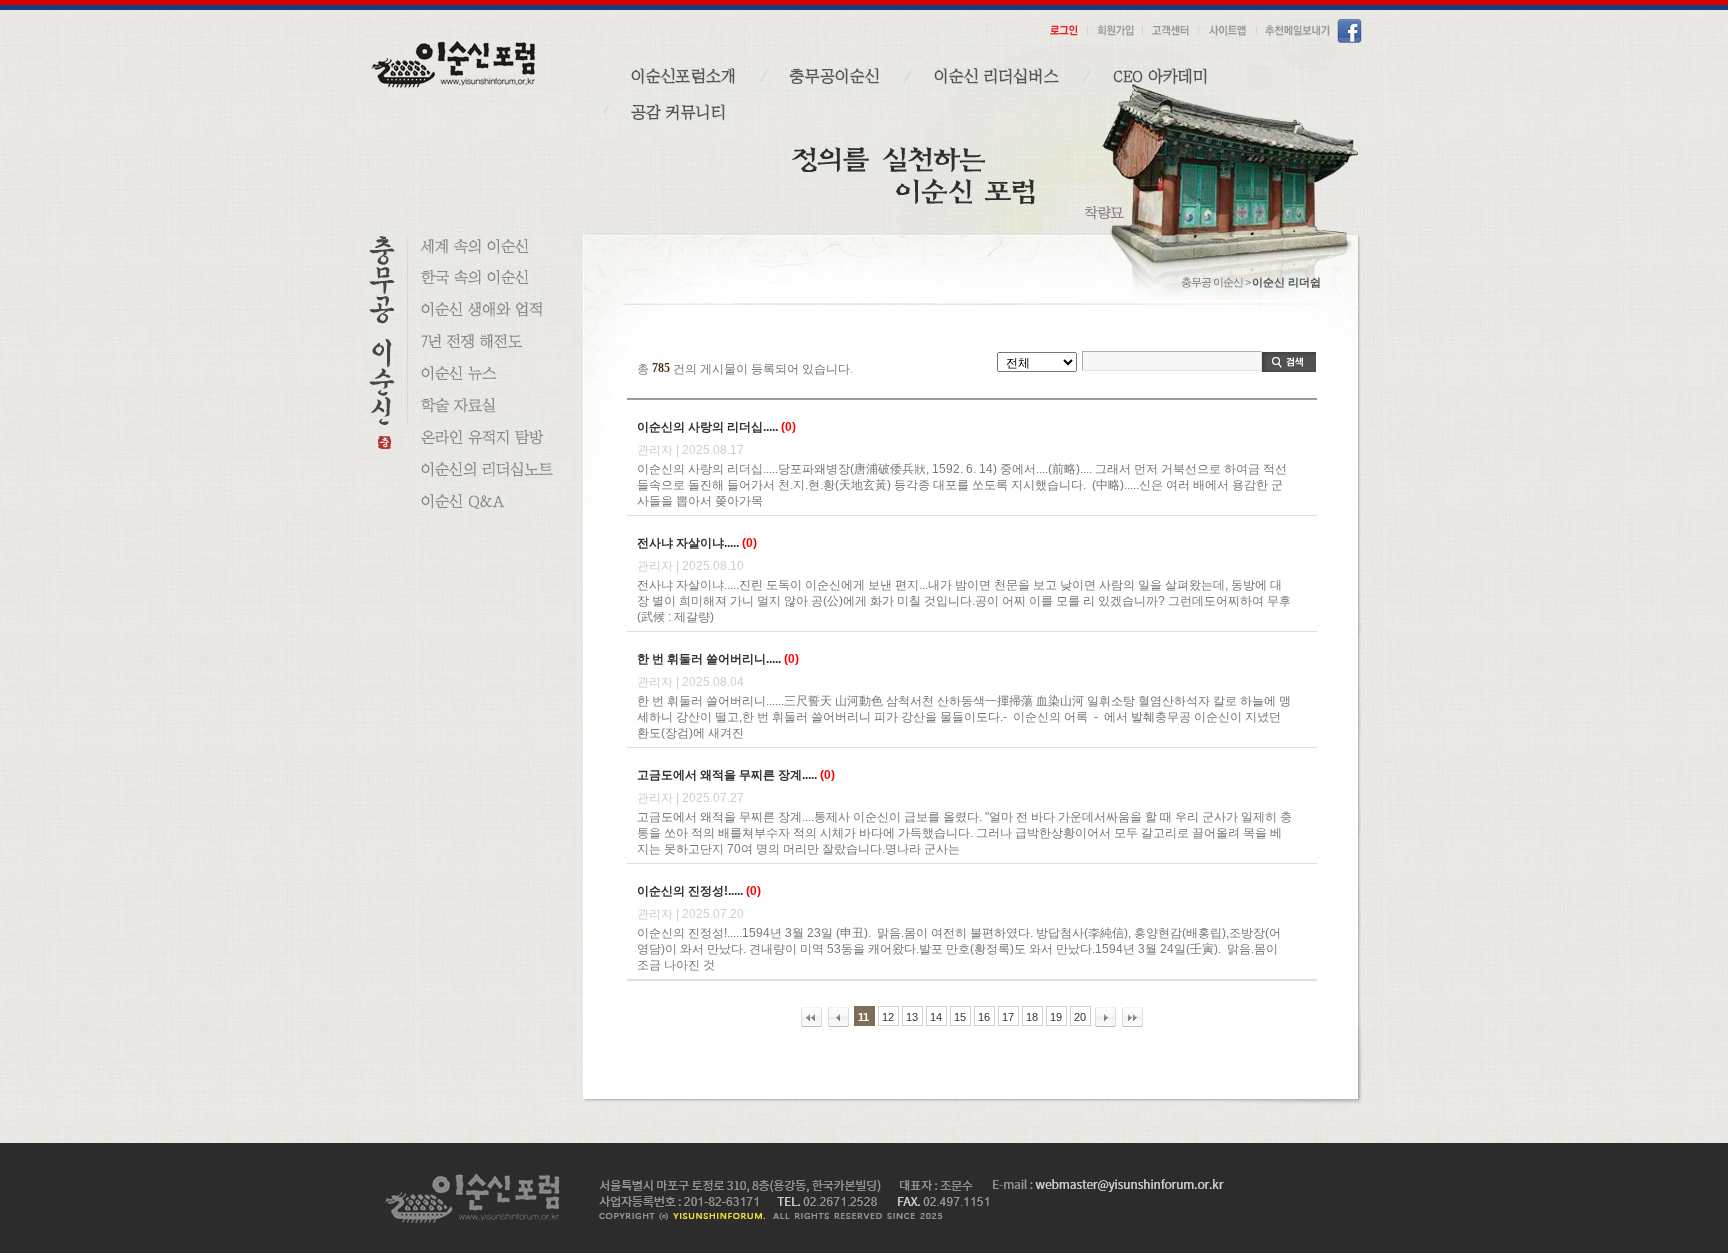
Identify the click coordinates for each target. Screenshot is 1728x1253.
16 (984, 1017)
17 (1008, 1017)
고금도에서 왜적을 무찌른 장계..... (727, 775)
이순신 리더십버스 (996, 76)
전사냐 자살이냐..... (688, 543)
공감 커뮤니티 (678, 112)
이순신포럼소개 (683, 76)
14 (936, 1017)
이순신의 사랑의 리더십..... (707, 427)
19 (1056, 1017)
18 (1032, 1017)
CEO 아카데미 (1160, 76)
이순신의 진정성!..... (690, 891)
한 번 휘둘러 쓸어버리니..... (709, 659)
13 (912, 1017)
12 (888, 1017)
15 (960, 1017)
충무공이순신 (835, 76)
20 (1080, 1017)
